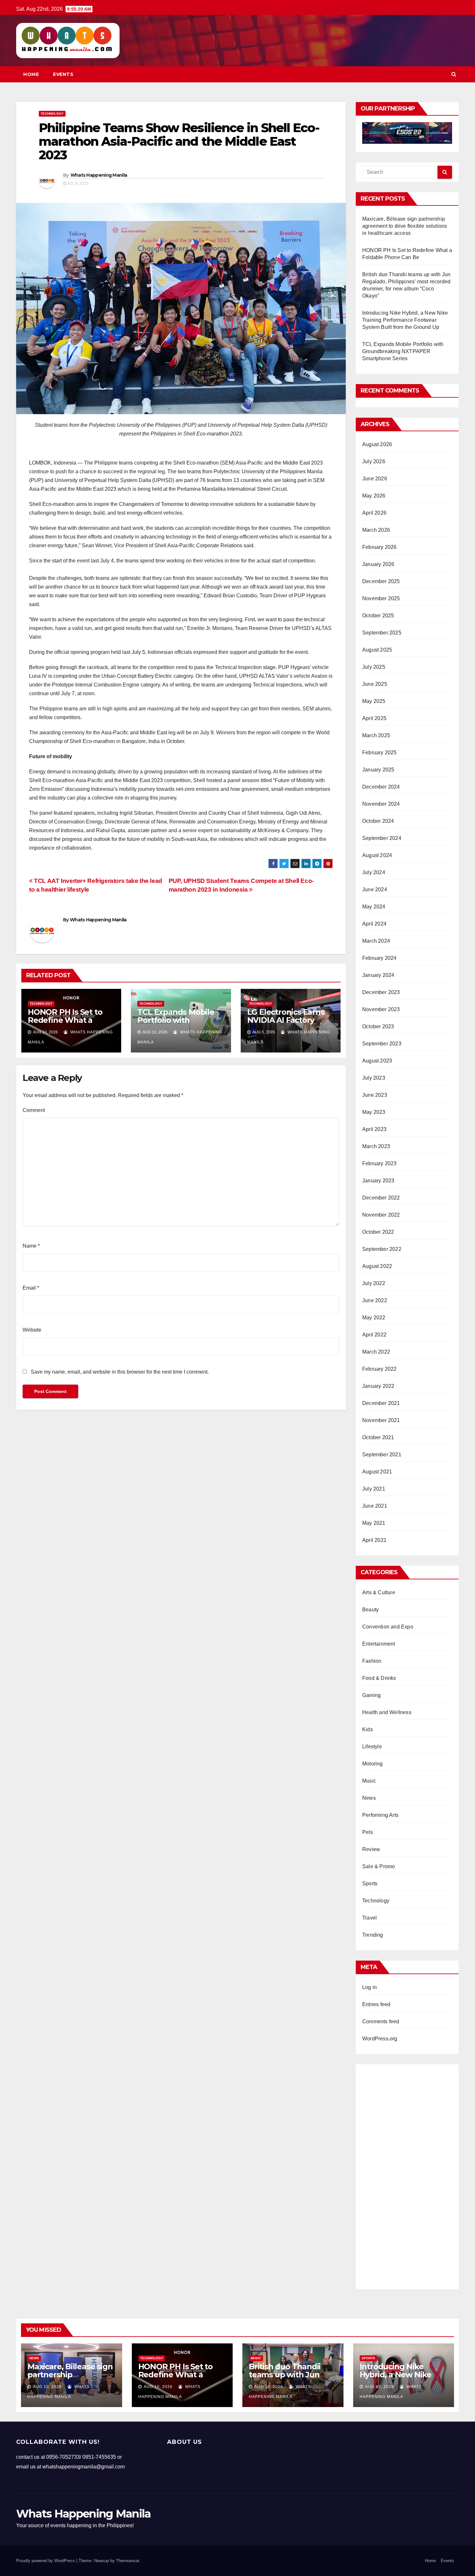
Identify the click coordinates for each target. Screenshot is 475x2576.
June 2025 (375, 684)
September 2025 (382, 633)
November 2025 (381, 598)
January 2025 (378, 770)
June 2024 (375, 890)
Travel (369, 1918)
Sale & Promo (379, 1866)
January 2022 (378, 1386)
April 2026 (374, 513)
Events (63, 74)
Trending (373, 1935)
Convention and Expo (388, 1627)
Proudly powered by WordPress (46, 2561)
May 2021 (374, 1523)
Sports (370, 1884)
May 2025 (374, 701)
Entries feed (376, 2004)
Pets (368, 1832)
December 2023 (381, 992)
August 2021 (377, 1472)
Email (31, 1288)
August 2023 (377, 1061)
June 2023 (375, 1095)
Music (369, 1781)
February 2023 (380, 1163)
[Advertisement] (407, 2174)
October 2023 (378, 1026)
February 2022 (380, 1369)
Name (31, 1246)
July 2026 (374, 461)
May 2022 (374, 1318)
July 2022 (374, 1283)
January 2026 (378, 564)
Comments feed (381, 2021)
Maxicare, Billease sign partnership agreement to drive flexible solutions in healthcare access (405, 226)
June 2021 (375, 1506)
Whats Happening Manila (99, 175)
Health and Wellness (387, 1712)
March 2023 (376, 1146)
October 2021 (378, 1437)
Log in (369, 1987)
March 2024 (376, 941)
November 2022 (381, 1215)
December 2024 (381, 787)
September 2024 (382, 838)
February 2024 (380, 958)
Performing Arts (380, 1815)
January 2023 (378, 1181)
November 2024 (381, 804)
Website (32, 1330)
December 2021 (381, 1403)
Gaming (371, 1695)
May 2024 (374, 907)
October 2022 (378, 1232)
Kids (368, 1729)
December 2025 (381, 581)
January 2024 (378, 975)
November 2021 (381, 1420)
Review (371, 1849)
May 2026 (374, 496)
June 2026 (375, 479)
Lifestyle (372, 1747)
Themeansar (127, 2561)
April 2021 (374, 1540)
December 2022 (381, 1198)
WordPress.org (380, 2039)
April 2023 (374, 1129)
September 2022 (382, 1249)
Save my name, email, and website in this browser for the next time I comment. (120, 1372)
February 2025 (380, 753)
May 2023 (374, 1112)
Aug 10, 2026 (47, 2387)
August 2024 (377, 855)
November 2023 (381, 1009)
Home (31, 74)
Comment (34, 1110)
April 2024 (374, 924)
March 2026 (376, 530)
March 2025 (376, 735)
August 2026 (377, 444)
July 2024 (374, 872)
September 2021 (382, 1455)
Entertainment (379, 1644)
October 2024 (378, 821)
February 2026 (380, 547)
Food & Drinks (379, 1678)
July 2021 (374, 1489)
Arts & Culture (379, 1592)
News (369, 1798)
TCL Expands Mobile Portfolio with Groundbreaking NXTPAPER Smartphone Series (403, 351)
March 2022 (376, 1352)
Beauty (370, 1610)
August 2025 (377, 650)
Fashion (372, 1661)
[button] (454, 74)
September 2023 (382, 1044)
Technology (52, 114)
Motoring (373, 1764)
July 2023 (374, 1078)
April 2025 (374, 718)
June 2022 (375, 1300)
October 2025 (378, 616)
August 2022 (377, 1266)
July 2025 (374, 667)
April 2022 (374, 1335)
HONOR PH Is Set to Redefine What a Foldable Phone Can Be (66, 1024)
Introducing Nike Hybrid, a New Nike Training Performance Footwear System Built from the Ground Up (405, 320)
